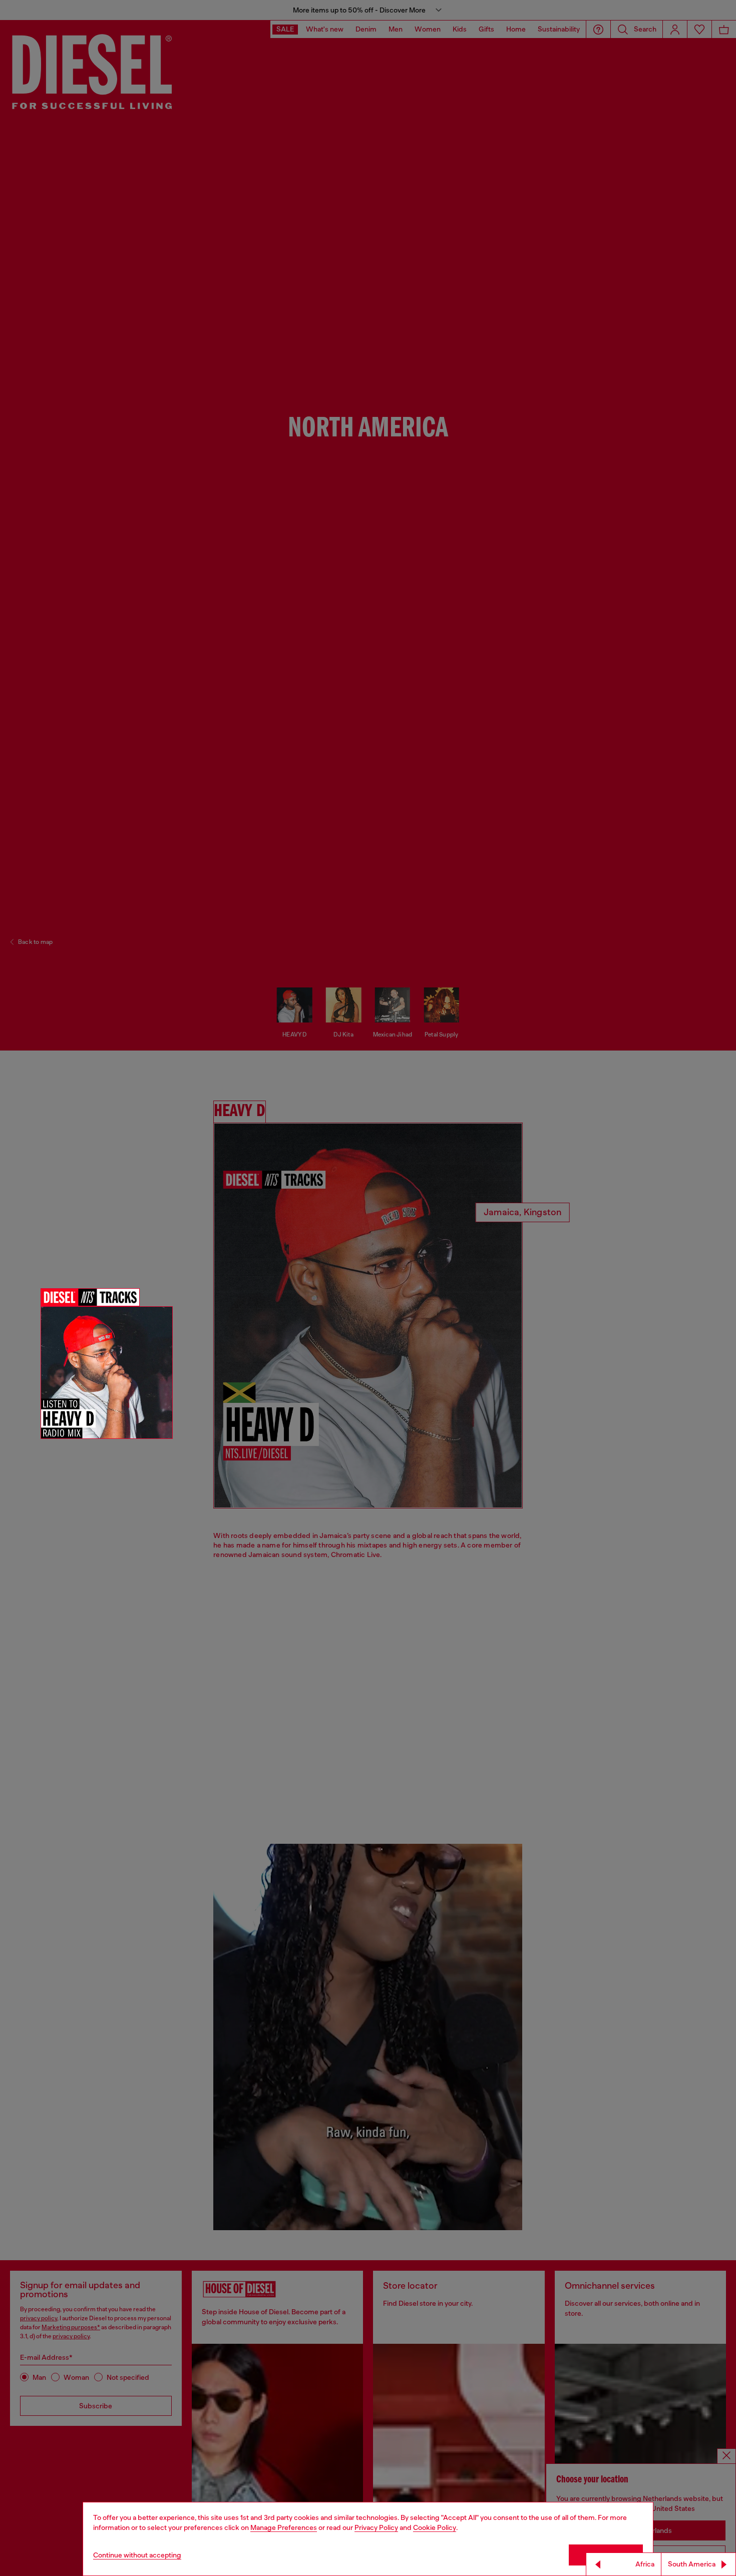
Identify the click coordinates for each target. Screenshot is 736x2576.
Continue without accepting (137, 2555)
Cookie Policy (435, 2527)
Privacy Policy (376, 2527)
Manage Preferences (284, 2527)
